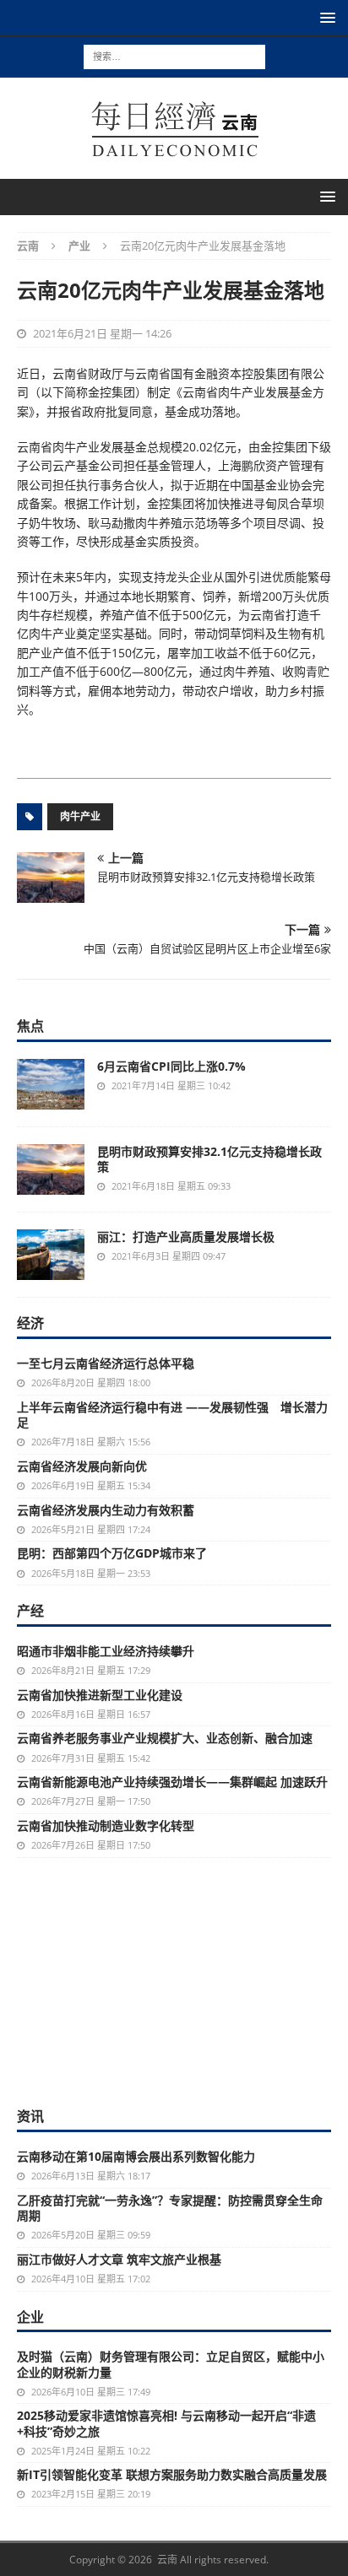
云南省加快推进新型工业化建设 (100, 1695)
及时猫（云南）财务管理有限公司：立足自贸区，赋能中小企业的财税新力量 (171, 2364)
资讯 (30, 2116)
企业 (30, 2317)
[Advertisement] (174, 1980)
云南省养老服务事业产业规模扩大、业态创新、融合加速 (165, 1738)
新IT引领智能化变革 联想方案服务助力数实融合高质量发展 (172, 2474)
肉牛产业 (80, 816)
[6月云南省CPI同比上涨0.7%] (51, 1084)
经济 (30, 1323)
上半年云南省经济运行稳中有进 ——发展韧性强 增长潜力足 (172, 1415)
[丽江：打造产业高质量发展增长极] (51, 1255)
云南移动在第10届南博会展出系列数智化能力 (136, 2156)
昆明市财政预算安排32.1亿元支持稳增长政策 (209, 1159)
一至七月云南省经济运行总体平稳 (106, 1363)
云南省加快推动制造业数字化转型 (106, 1825)
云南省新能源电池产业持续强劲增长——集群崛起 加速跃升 (172, 1782)
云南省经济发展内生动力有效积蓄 (106, 1510)
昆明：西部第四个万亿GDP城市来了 (112, 1553)
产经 (30, 1611)
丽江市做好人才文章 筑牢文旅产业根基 (119, 2259)
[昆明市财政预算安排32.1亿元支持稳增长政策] (51, 1169)
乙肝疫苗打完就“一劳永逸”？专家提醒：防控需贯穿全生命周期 (170, 2208)
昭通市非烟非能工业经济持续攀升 (106, 1651)
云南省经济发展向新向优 (82, 1466)
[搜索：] (174, 55)
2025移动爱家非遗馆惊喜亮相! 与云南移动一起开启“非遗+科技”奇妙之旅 (166, 2423)
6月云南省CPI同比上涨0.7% (171, 1066)
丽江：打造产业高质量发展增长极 (186, 1237)
